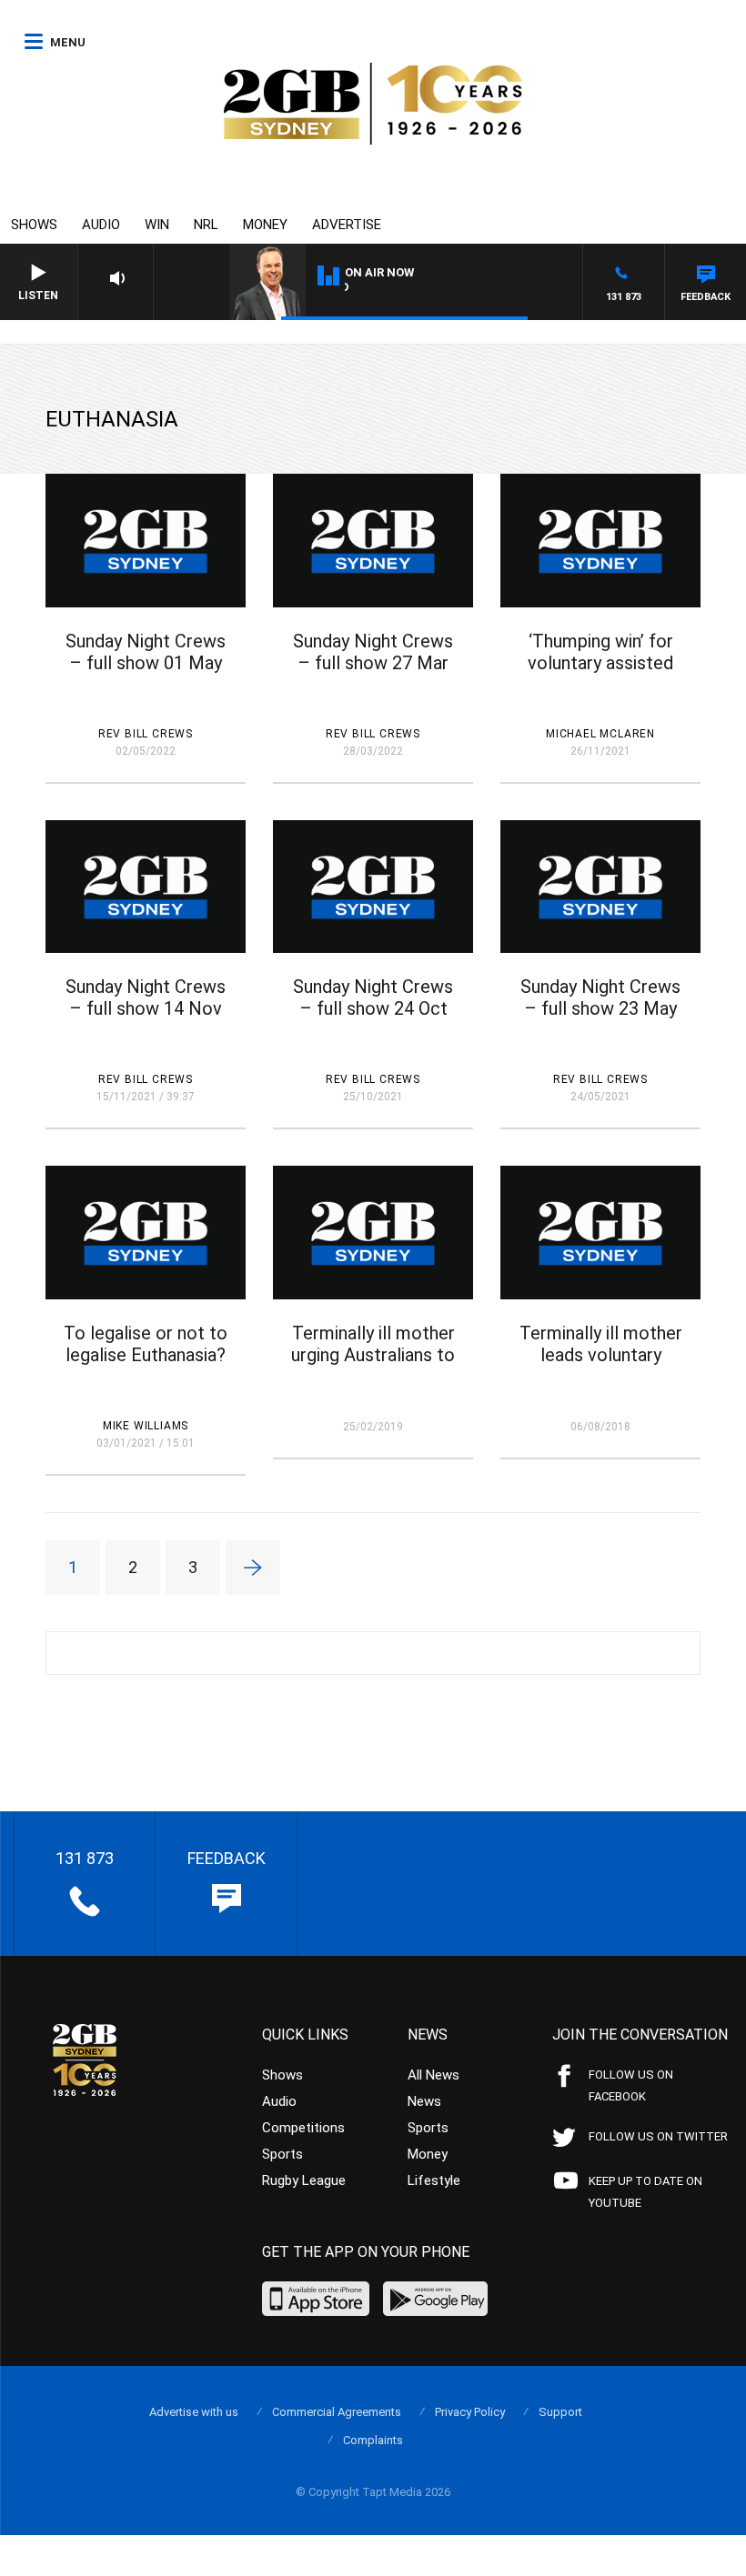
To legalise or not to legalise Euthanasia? (146, 1344)
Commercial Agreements (337, 2412)
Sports (282, 2154)
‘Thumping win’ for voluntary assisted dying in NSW (600, 663)
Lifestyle (434, 2180)
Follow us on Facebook (631, 2085)
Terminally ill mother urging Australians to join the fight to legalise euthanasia (373, 1366)
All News (433, 2075)
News (424, 2101)
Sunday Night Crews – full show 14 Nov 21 (146, 1008)
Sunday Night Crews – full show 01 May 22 (146, 663)
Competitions (303, 2128)
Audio (101, 225)
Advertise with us (194, 2412)
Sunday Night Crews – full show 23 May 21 (600, 1008)
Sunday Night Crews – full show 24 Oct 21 (373, 1008)
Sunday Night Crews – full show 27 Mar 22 (373, 663)
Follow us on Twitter (658, 2136)
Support (560, 2412)
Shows (34, 225)
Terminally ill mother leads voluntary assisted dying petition (601, 1366)
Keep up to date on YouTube (645, 2192)
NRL (206, 225)
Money (265, 225)
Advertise (347, 225)
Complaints (373, 2440)
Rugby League (304, 2180)
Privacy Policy (470, 2412)
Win (157, 225)
